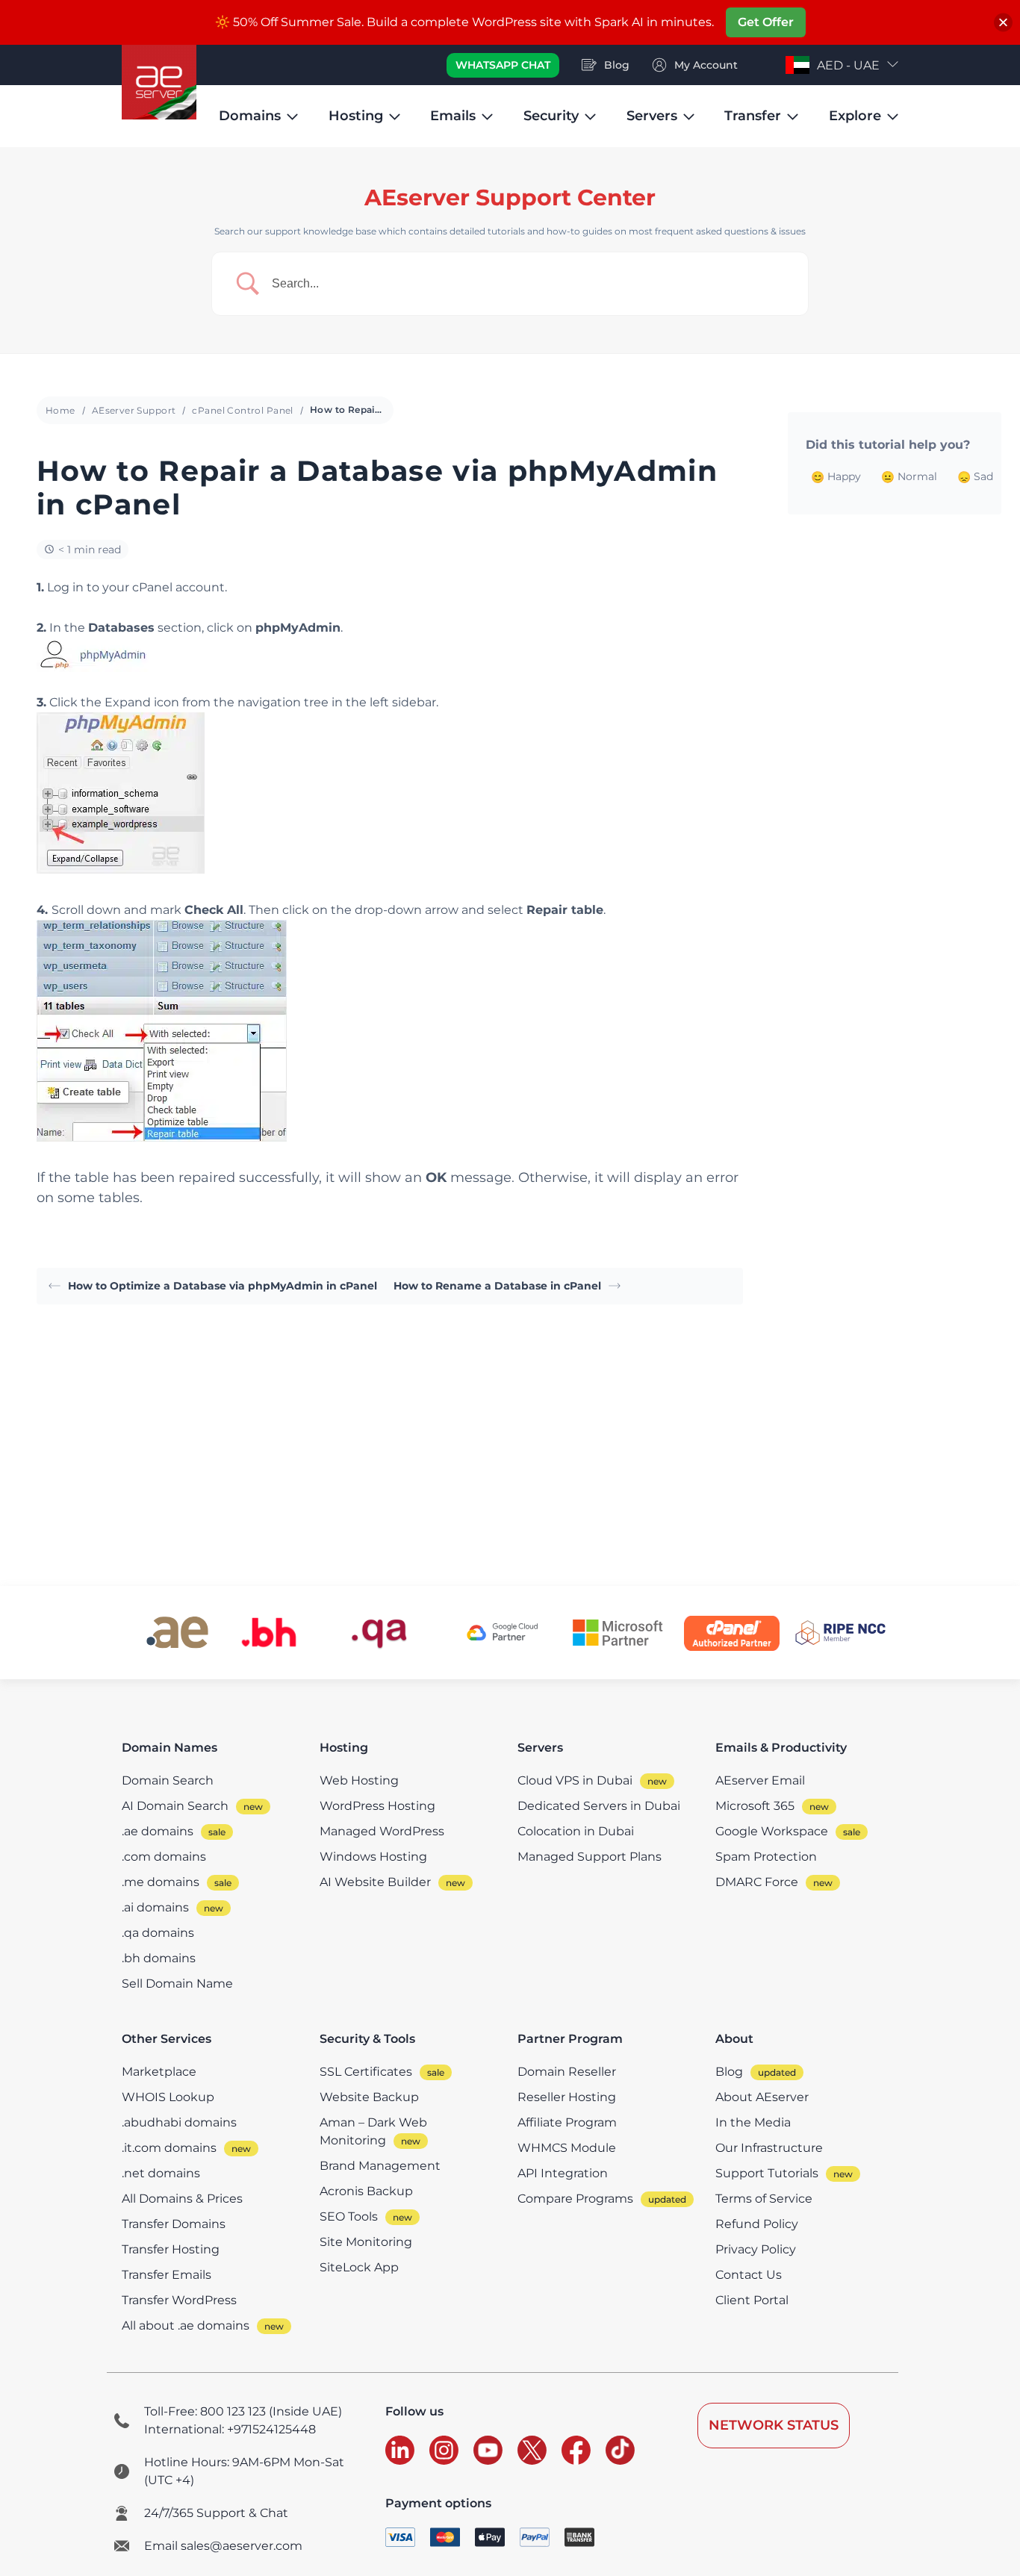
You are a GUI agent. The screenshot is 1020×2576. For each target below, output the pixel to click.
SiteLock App (359, 2267)
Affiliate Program (567, 2122)
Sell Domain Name (177, 1984)
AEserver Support (134, 410)
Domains (250, 116)
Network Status (774, 2425)
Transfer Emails (167, 2275)
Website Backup (369, 2097)
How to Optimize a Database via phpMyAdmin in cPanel (223, 1286)
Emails (453, 116)
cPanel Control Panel (242, 410)
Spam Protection (766, 1857)
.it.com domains (169, 2148)
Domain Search (168, 1780)
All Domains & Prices (182, 2199)
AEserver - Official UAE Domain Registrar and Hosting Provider (159, 82)
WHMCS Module (567, 2148)
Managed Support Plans (590, 1857)
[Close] (1003, 23)
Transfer (753, 116)
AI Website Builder (375, 1882)
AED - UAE (848, 65)
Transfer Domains (174, 2224)
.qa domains (158, 1933)
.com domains (164, 1857)
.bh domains (159, 1958)
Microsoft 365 (755, 1806)
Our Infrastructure (769, 2148)
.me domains (161, 1882)
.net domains (161, 2173)
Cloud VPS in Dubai (575, 1780)
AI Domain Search (175, 1806)
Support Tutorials (767, 2173)
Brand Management (380, 2166)
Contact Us (749, 2275)
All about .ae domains (186, 2325)
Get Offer (766, 22)
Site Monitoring (366, 2242)
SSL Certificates (366, 2072)
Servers (652, 116)
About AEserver (762, 2097)
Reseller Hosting (567, 2097)
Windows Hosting (373, 1857)
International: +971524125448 (230, 2429)
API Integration (563, 2173)
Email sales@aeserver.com (223, 2546)
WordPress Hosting (377, 1806)
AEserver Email (760, 1780)
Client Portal (752, 2300)
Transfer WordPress (179, 2300)
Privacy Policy (756, 2249)
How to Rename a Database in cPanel (497, 1286)
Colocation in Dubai (576, 1831)
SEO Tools (349, 2216)
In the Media (753, 2122)
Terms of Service (764, 2199)
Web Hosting (359, 1780)
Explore (855, 116)
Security (551, 116)
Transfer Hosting (171, 2249)
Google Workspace (772, 1831)
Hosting (356, 116)
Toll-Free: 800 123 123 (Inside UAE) (243, 2411)
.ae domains (158, 1831)
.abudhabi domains (179, 2122)
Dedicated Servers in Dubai (599, 1806)
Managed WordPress (382, 1831)
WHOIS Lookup (168, 2097)
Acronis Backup (366, 2191)
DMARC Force (757, 1882)
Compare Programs (575, 2199)
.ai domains (155, 1907)
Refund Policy (757, 2224)
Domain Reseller (567, 2072)
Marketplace (159, 2072)
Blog (729, 2072)
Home (60, 410)
